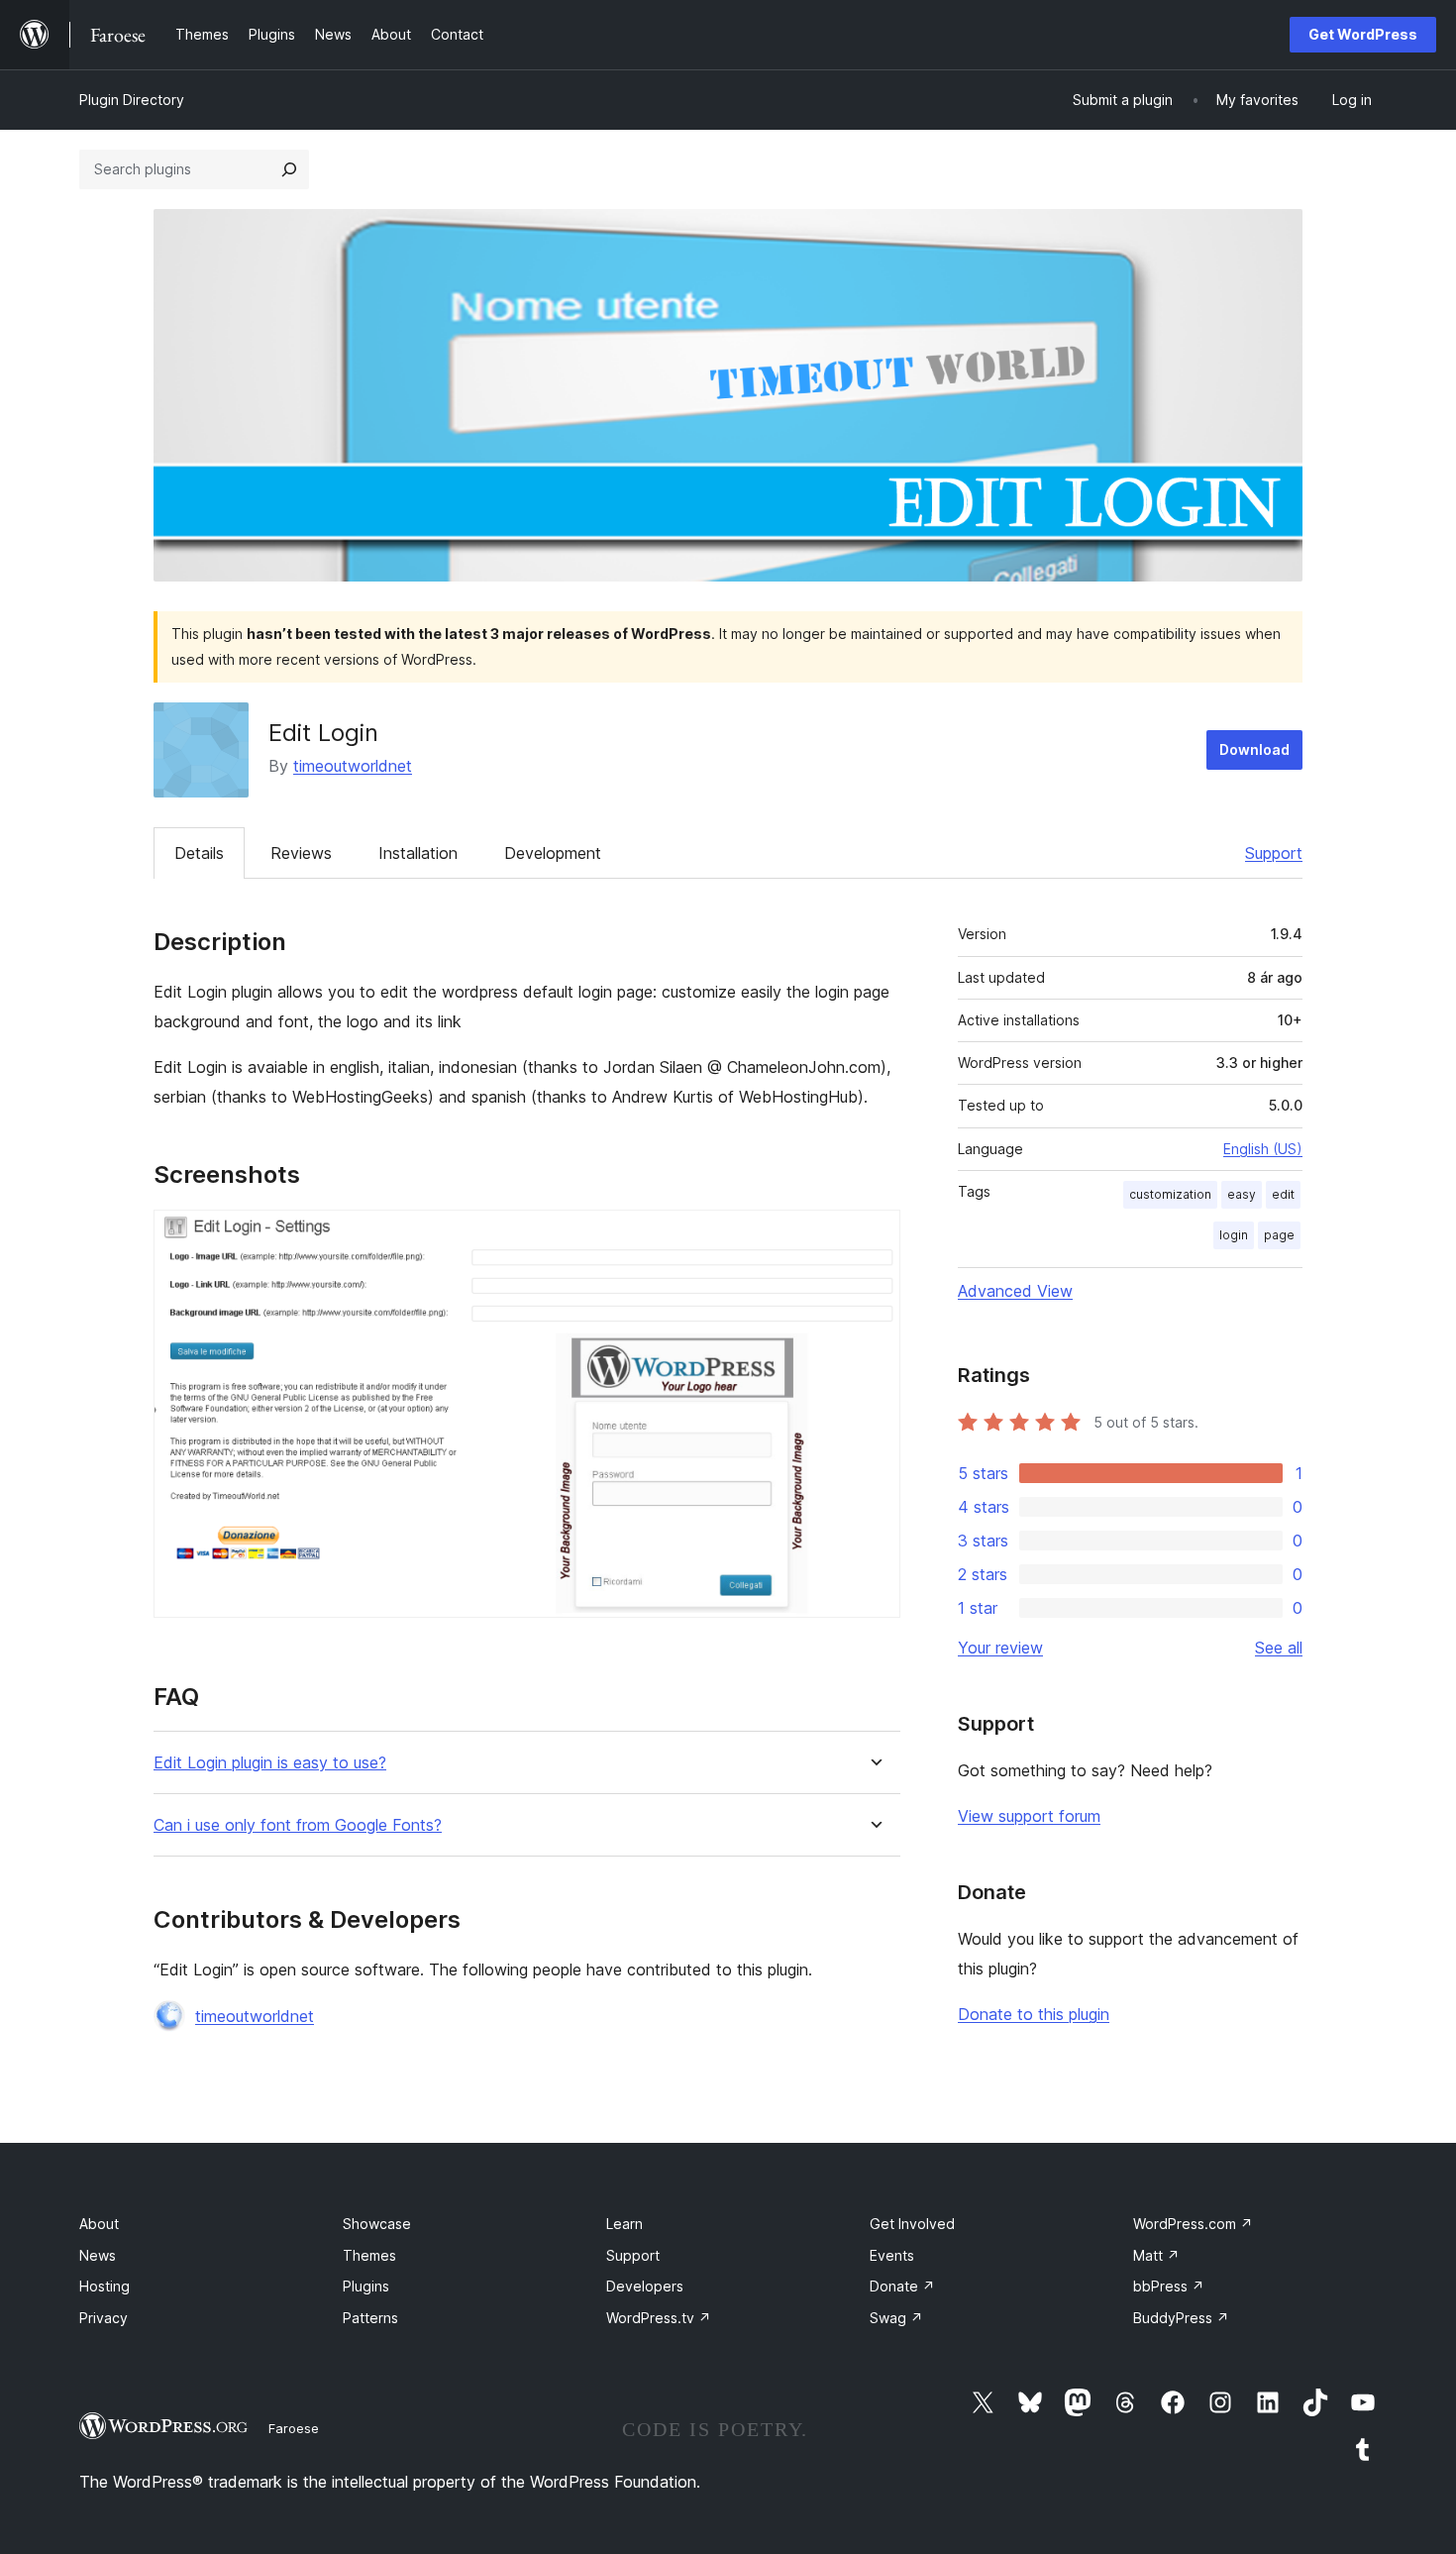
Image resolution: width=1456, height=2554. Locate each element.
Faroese (294, 2428)
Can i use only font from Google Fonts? (298, 1825)
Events (892, 2255)
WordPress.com (1193, 2224)
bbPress (1169, 2286)
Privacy (104, 2318)
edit (1283, 1194)
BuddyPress (1181, 2318)
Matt (1156, 2255)
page (1279, 1235)
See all (1279, 1648)
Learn (624, 2224)
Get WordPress (1363, 34)
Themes (369, 2255)
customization (1170, 1194)
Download (1254, 749)
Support (1274, 853)
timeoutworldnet (353, 766)
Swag (896, 2318)
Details (199, 853)
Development (553, 853)
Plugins (366, 2286)
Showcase (377, 2224)
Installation (418, 853)
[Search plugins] (289, 169)
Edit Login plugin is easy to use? (270, 1763)
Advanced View (1015, 1291)
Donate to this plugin (1034, 2014)
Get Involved (912, 2224)
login (1234, 1235)
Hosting (104, 2286)
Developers (645, 2286)
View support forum (1029, 1816)
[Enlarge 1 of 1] (874, 1236)
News (98, 2255)
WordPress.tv (659, 2318)
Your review (1000, 1648)
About (99, 2224)
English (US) (1263, 1149)
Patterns (370, 2318)
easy (1242, 1194)
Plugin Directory (132, 100)
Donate (902, 2286)
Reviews (301, 853)
